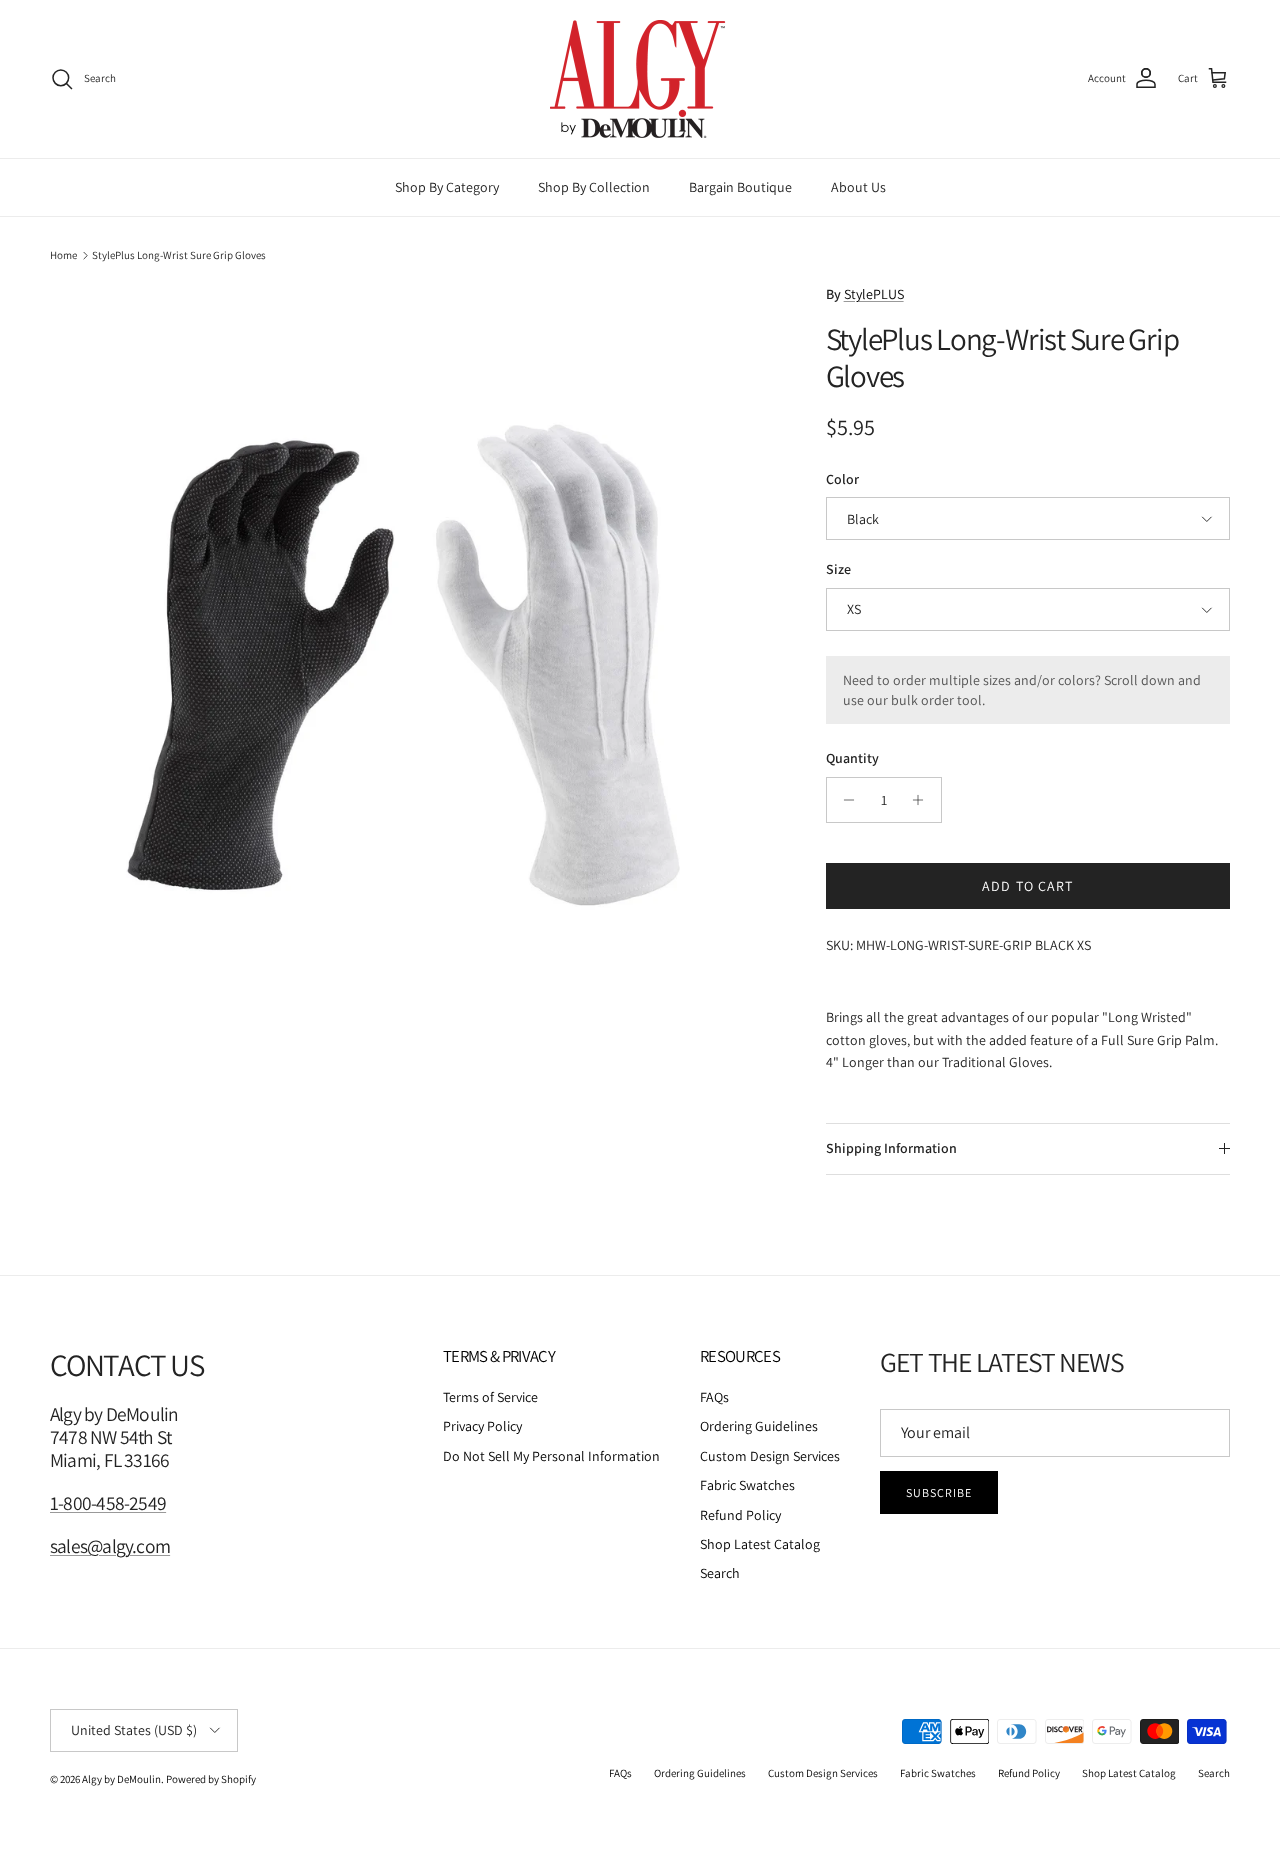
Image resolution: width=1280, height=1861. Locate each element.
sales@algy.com (110, 1546)
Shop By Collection (594, 187)
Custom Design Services (770, 1456)
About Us (858, 187)
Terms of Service (490, 1397)
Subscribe (939, 1492)
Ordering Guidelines (759, 1426)
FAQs (714, 1397)
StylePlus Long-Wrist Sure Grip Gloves (179, 255)
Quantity (852, 758)
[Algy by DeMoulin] (640, 79)
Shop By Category (447, 187)
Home (63, 255)
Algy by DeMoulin (121, 1779)
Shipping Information (891, 1148)
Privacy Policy (482, 1426)
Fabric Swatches (747, 1485)
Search (720, 1573)
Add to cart (1027, 886)
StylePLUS (874, 294)
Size (838, 569)
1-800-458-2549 (108, 1503)
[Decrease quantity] (844, 800)
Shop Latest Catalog (760, 1544)
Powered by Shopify (211, 1779)
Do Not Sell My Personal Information (551, 1456)
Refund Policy (740, 1515)
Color (842, 479)
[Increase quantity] (923, 800)
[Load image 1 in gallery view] (416, 649)
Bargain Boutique (740, 187)
